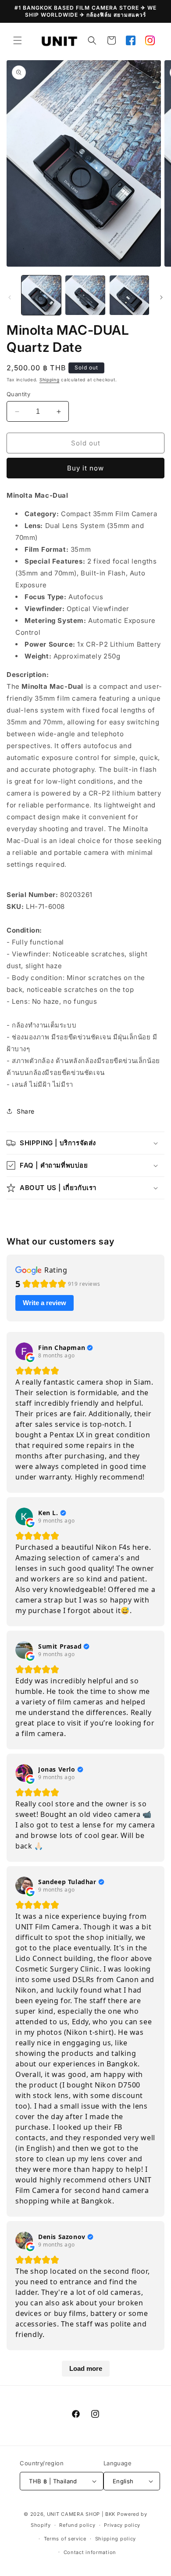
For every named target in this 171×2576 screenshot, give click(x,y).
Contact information (90, 2552)
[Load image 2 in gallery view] (85, 295)
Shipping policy (116, 2539)
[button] (18, 40)
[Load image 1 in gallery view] (41, 295)
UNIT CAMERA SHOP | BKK (81, 2514)
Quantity (18, 394)
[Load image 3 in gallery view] (129, 295)
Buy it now (85, 468)
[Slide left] (10, 297)
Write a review (45, 1303)
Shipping (50, 380)
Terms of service (65, 2539)
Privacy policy (122, 2525)
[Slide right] (161, 297)
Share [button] (26, 1111)
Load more (86, 2368)
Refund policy (77, 2525)
